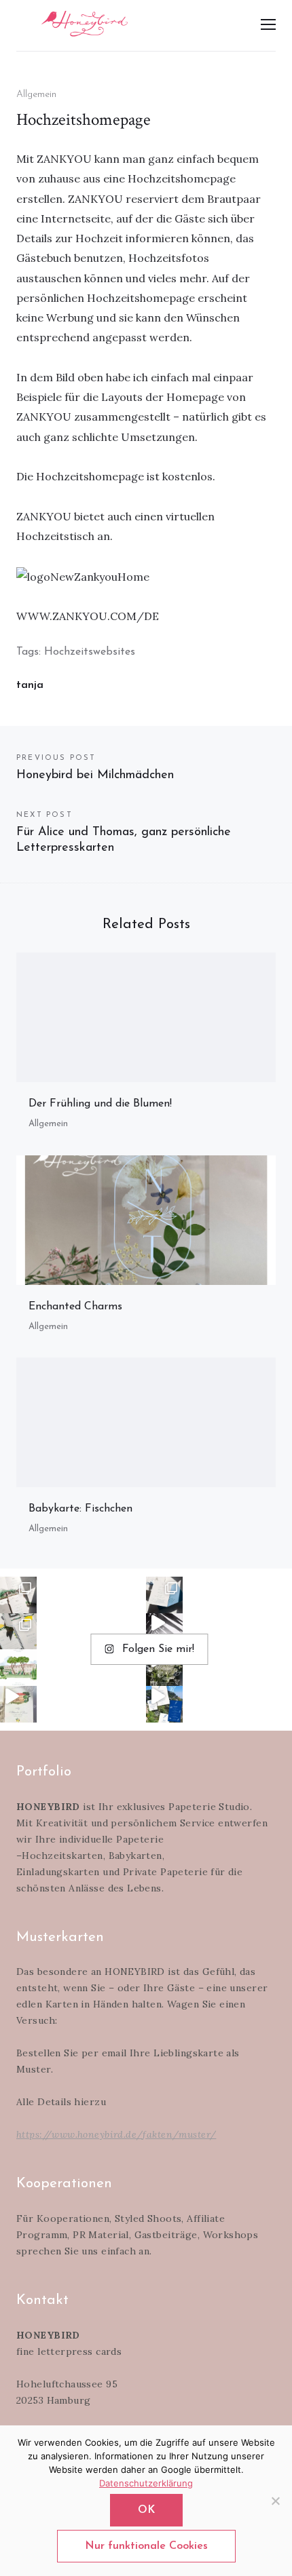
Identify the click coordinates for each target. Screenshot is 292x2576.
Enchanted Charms (75, 1307)
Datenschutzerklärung (146, 2483)
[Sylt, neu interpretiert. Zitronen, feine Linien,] (18, 1632)
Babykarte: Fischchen (80, 1509)
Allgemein (36, 95)
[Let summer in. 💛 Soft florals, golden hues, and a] (164, 1668)
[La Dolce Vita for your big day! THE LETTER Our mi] (164, 1704)
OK (146, 2510)
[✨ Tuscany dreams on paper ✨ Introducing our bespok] (18, 1704)
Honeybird (84, 24)
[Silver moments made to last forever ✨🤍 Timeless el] (164, 1632)
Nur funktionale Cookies (146, 2546)
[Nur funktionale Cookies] (275, 2501)
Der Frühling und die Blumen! (100, 1104)
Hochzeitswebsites (90, 652)
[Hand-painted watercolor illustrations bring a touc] (18, 1668)
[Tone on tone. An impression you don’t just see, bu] (164, 1595)
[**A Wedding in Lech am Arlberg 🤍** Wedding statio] (18, 1595)
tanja (30, 685)
